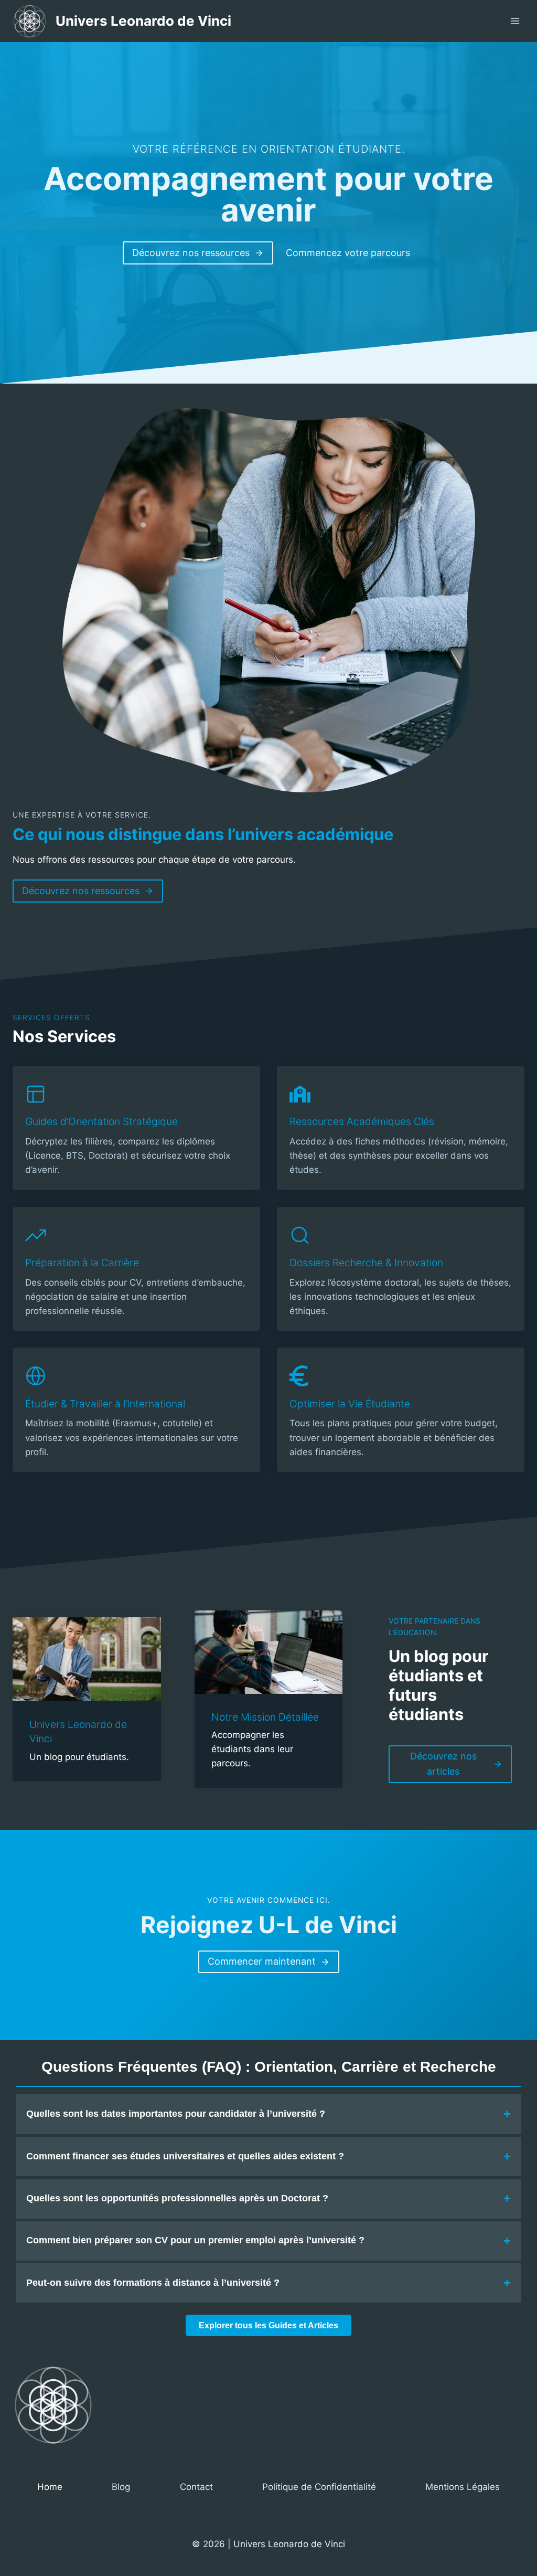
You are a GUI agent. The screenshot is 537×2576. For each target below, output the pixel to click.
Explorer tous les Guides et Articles (268, 2325)
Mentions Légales (463, 2487)
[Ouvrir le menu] (515, 21)
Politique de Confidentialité (319, 2487)
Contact (196, 2487)
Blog (121, 2487)
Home (50, 2487)
